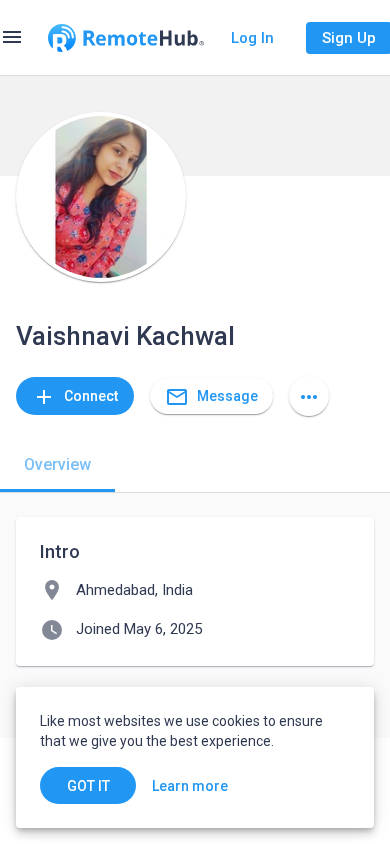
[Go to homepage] (126, 38)
